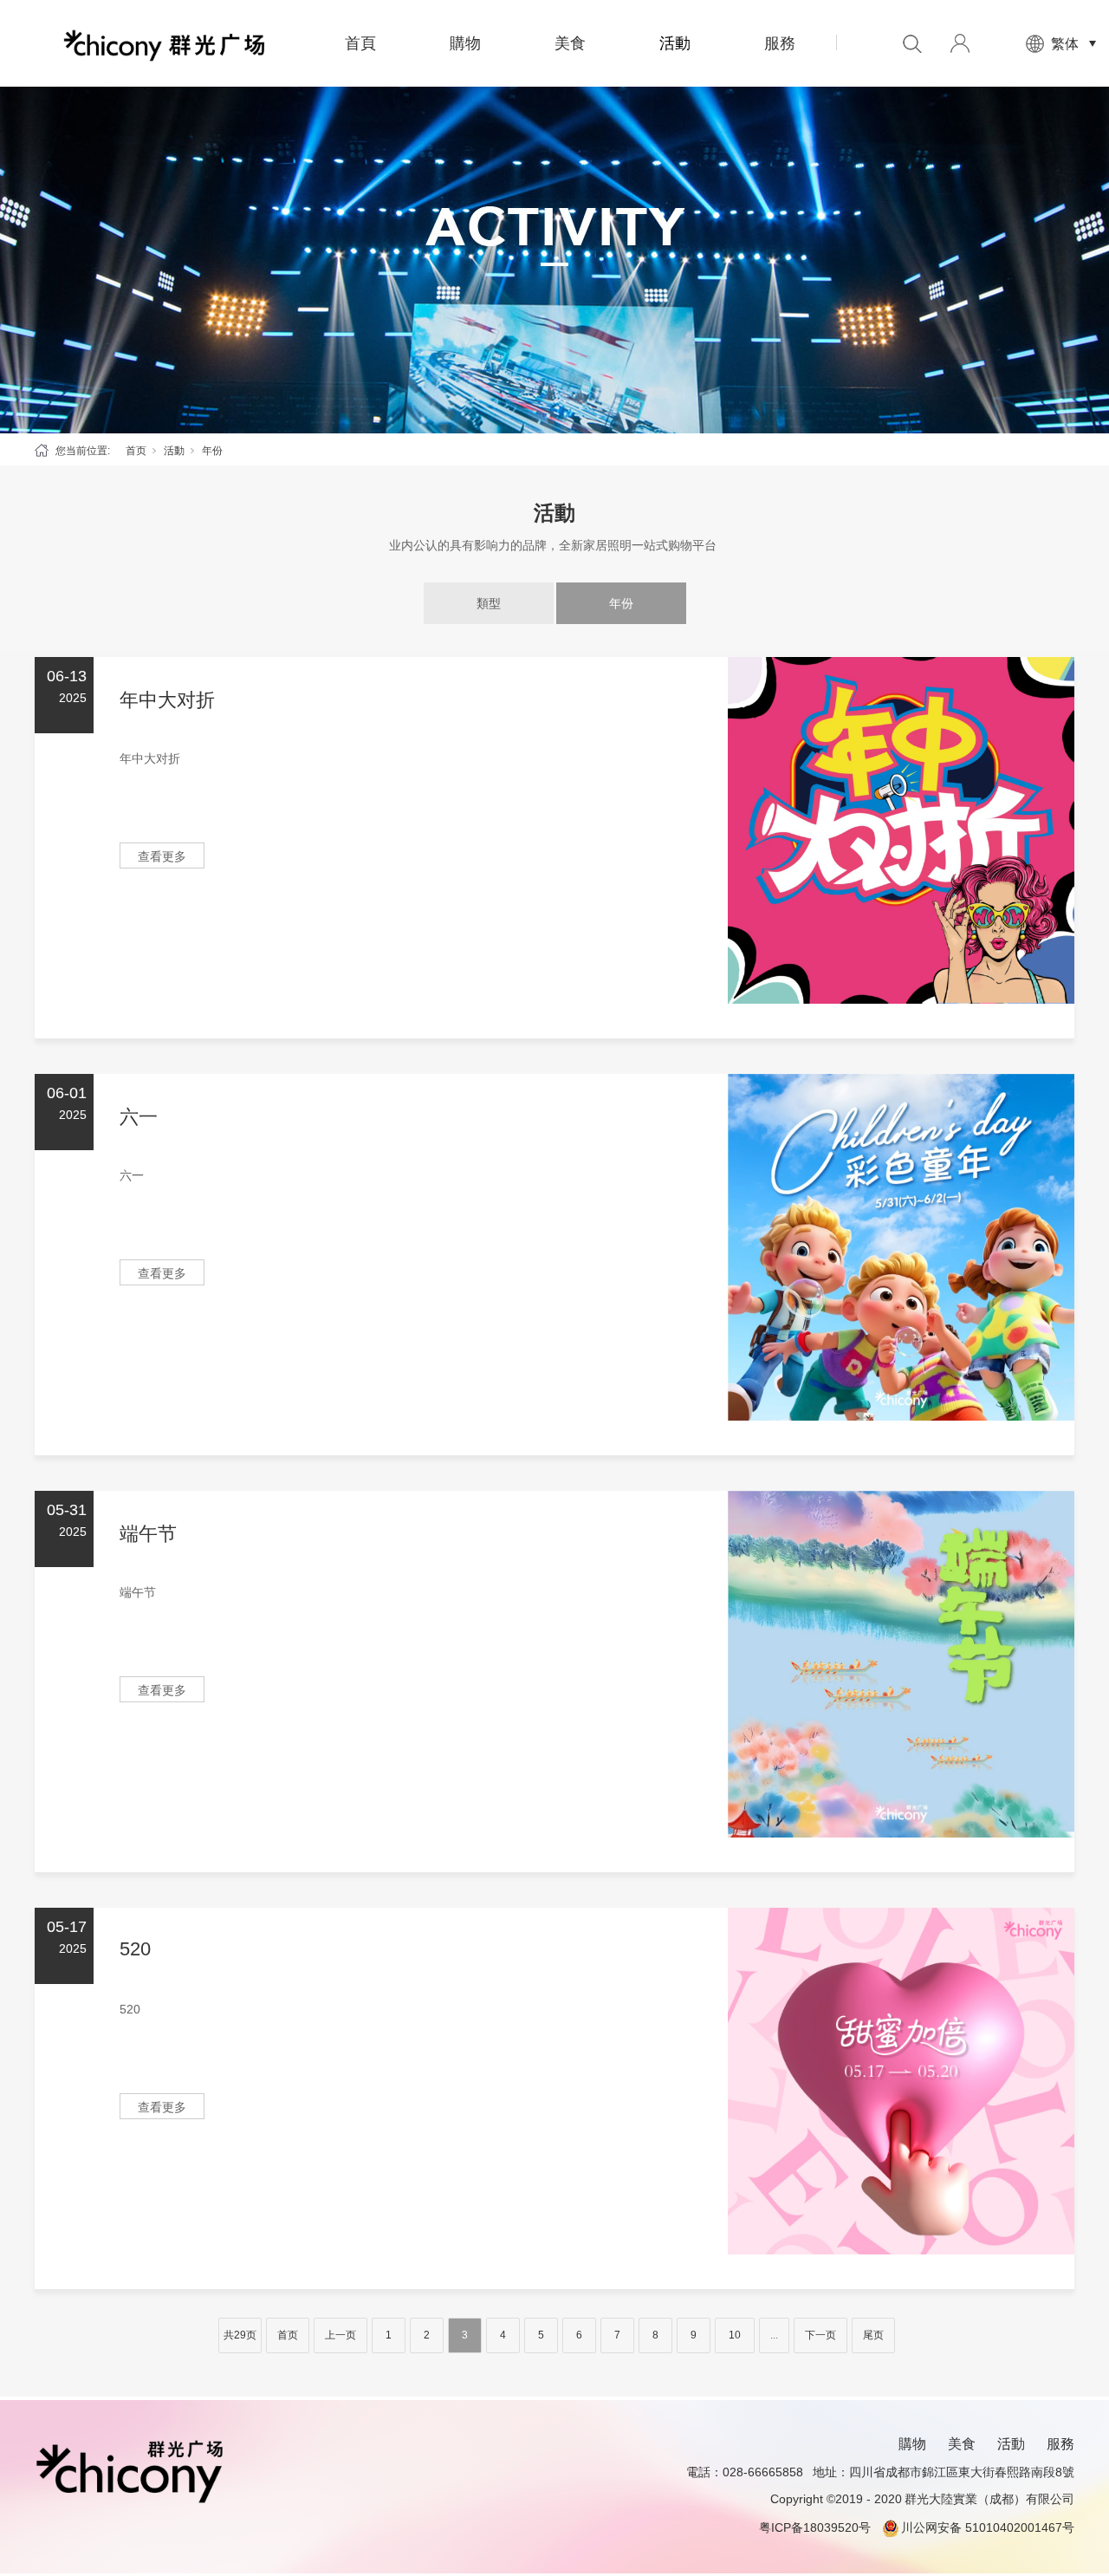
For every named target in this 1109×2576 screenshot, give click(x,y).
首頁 (360, 43)
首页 (136, 451)
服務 (780, 43)
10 (735, 2335)
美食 (570, 43)
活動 (675, 43)
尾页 (873, 2335)
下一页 (820, 2335)
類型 (489, 603)
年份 (621, 603)
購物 (465, 43)
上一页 (340, 2335)
